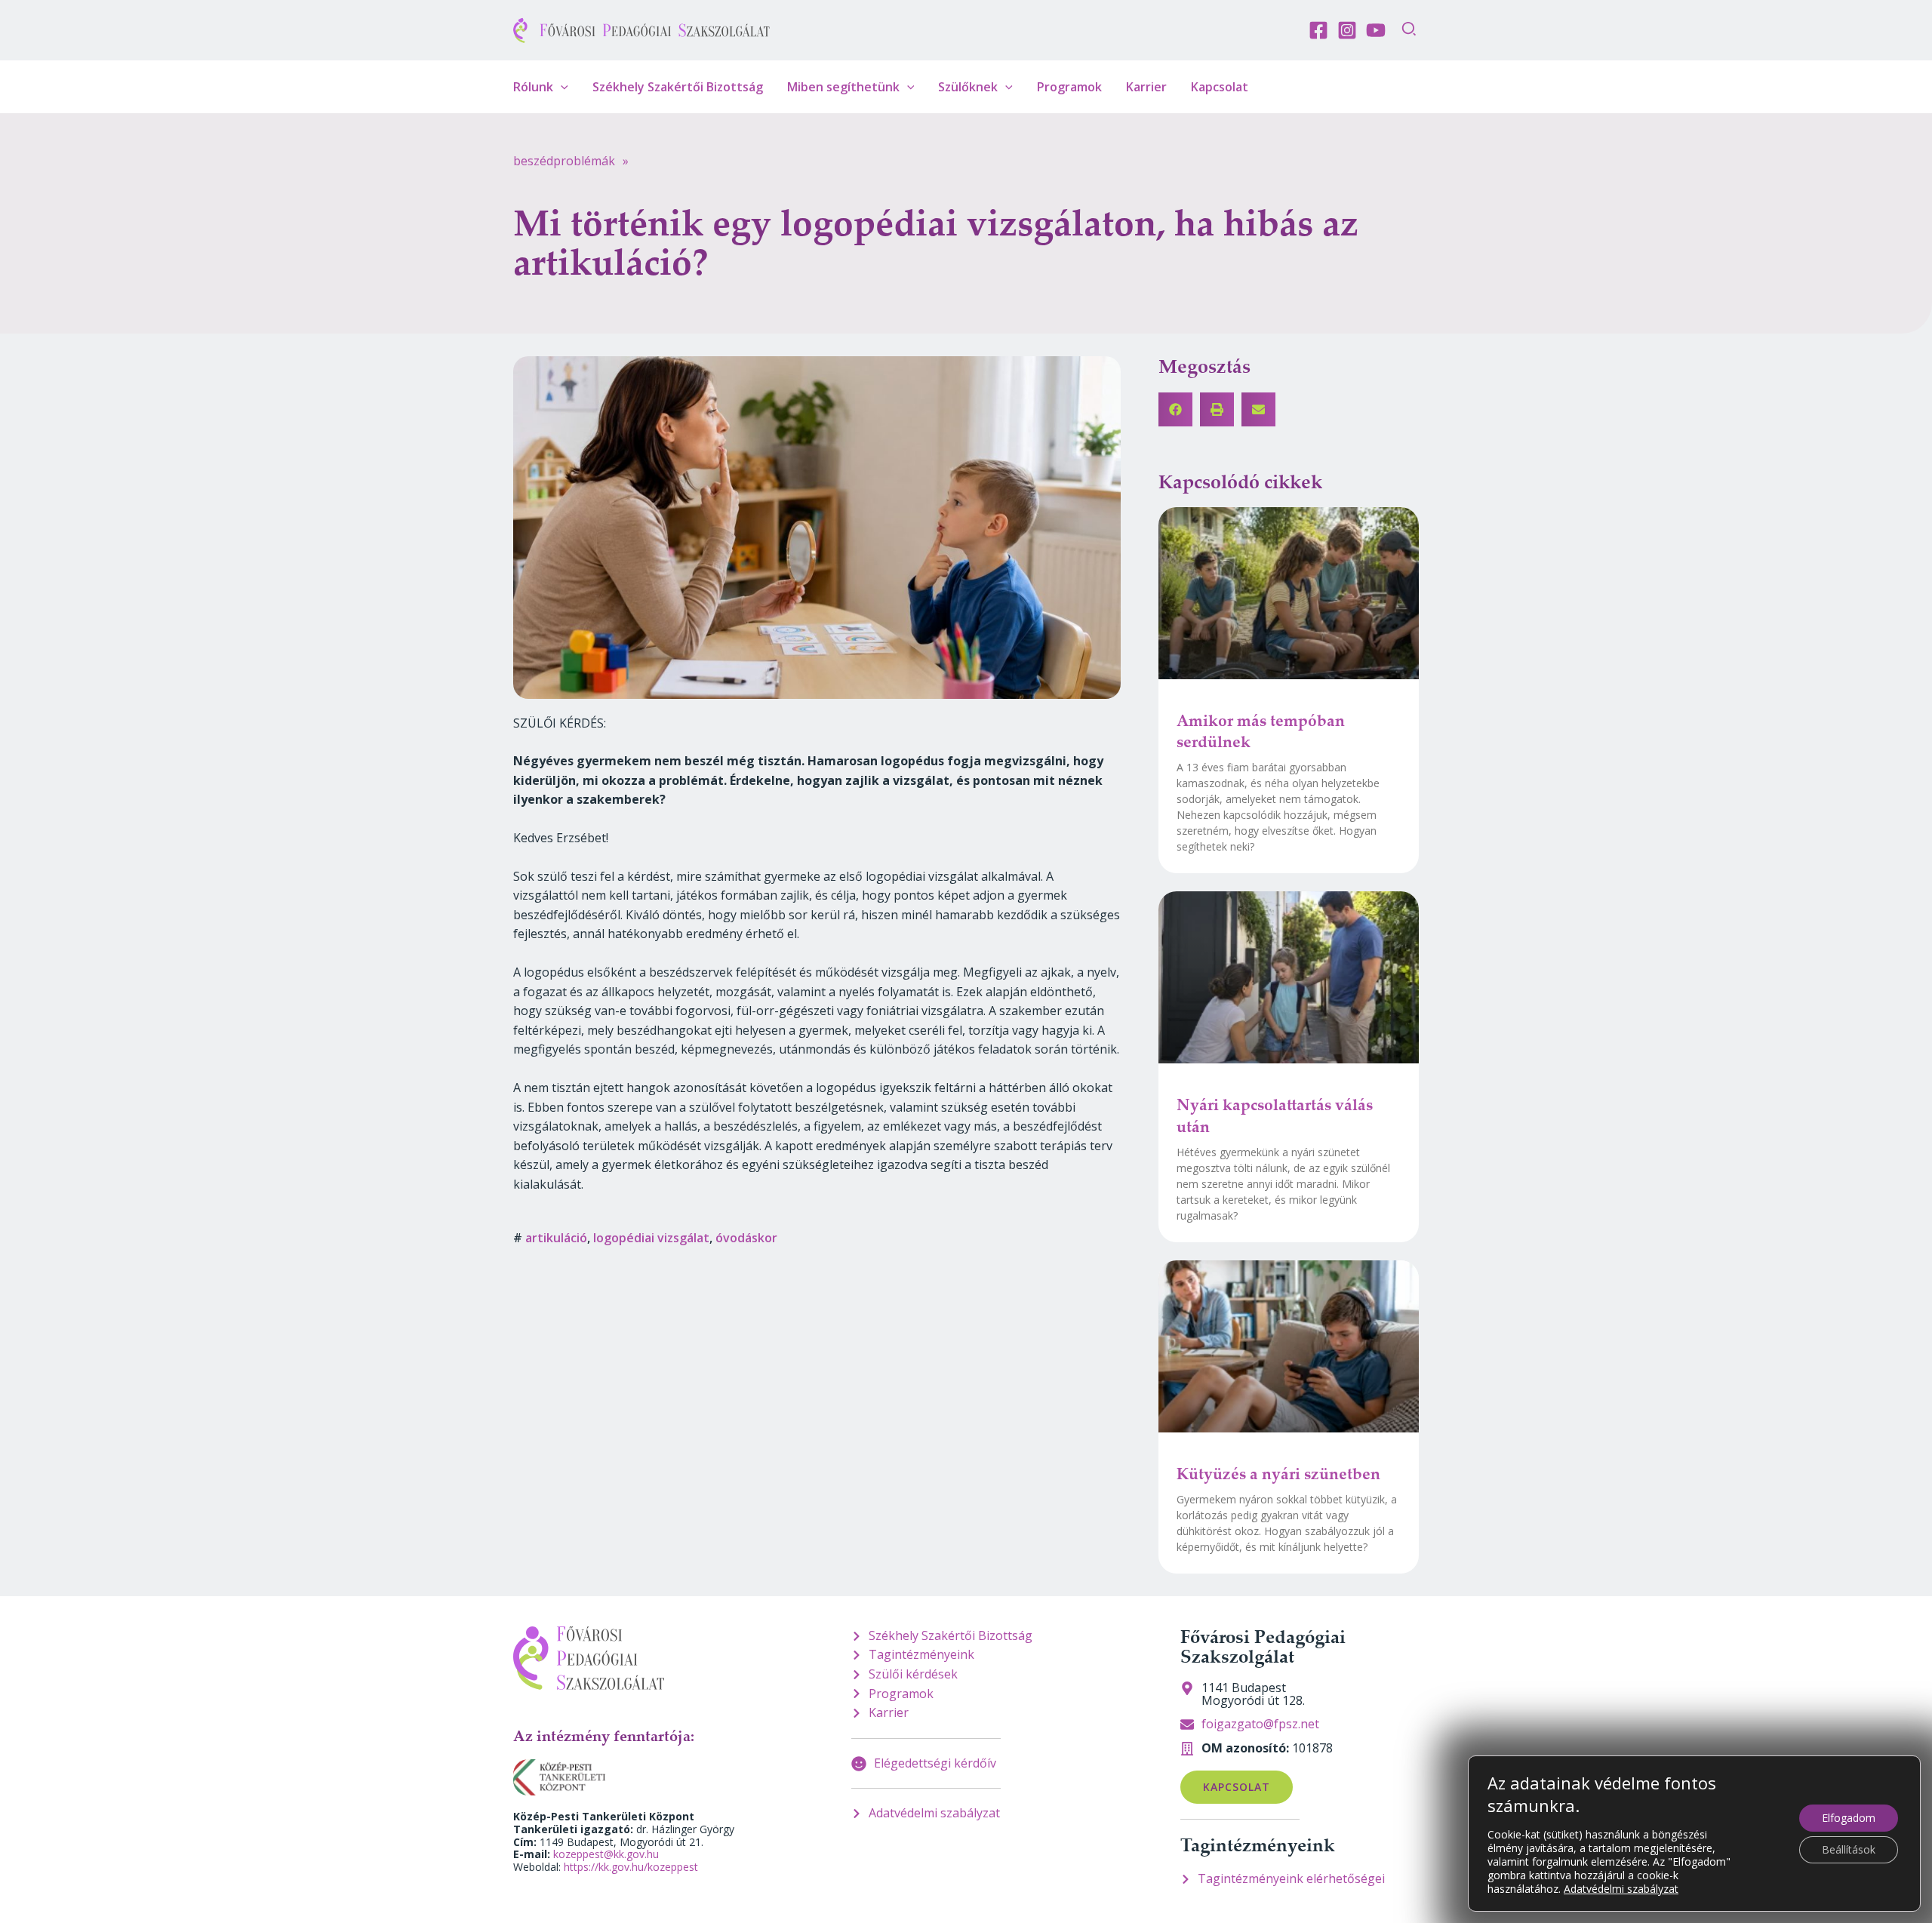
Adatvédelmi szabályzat (1621, 1889)
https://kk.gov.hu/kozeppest (631, 1867)
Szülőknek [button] (968, 87)
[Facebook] (1318, 30)
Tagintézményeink (1258, 1845)
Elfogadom (1849, 1818)
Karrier (1146, 87)
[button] (1410, 31)
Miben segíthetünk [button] (843, 87)
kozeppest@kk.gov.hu (606, 1854)
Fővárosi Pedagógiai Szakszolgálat (1263, 1646)
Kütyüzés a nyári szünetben (1278, 1473)
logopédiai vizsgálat (651, 1238)
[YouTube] (1376, 30)
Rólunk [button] (533, 87)
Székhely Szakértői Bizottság (678, 87)
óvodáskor (746, 1238)
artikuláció (556, 1238)
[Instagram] (1347, 30)
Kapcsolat (1220, 87)
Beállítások (1849, 1849)
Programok (1069, 87)
